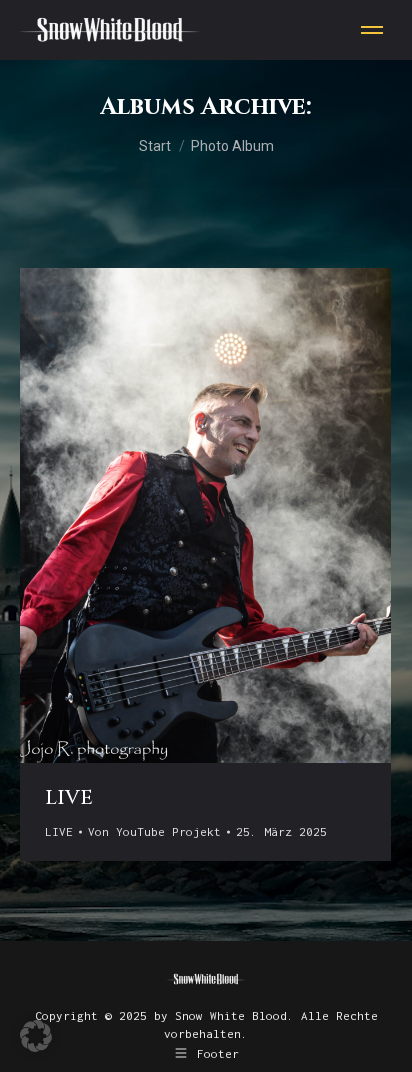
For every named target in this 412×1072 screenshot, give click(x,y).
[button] (36, 1036)
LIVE (69, 797)
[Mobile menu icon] (372, 30)
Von (154, 831)
